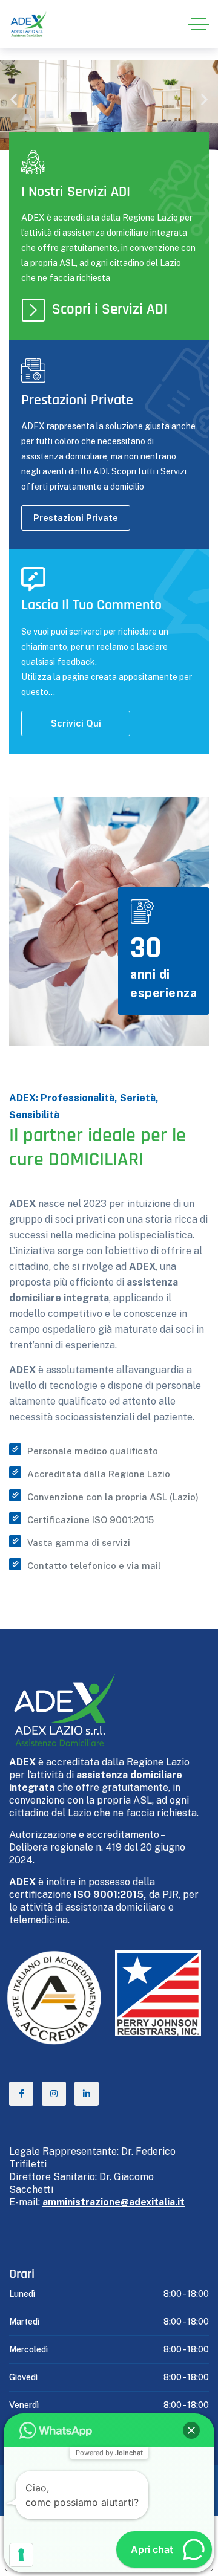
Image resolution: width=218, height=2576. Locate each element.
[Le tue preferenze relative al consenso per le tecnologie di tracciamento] (21, 2555)
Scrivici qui (76, 723)
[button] (14, 99)
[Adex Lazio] (28, 24)
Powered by (109, 2453)
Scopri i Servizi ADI (110, 309)
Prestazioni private (76, 518)
